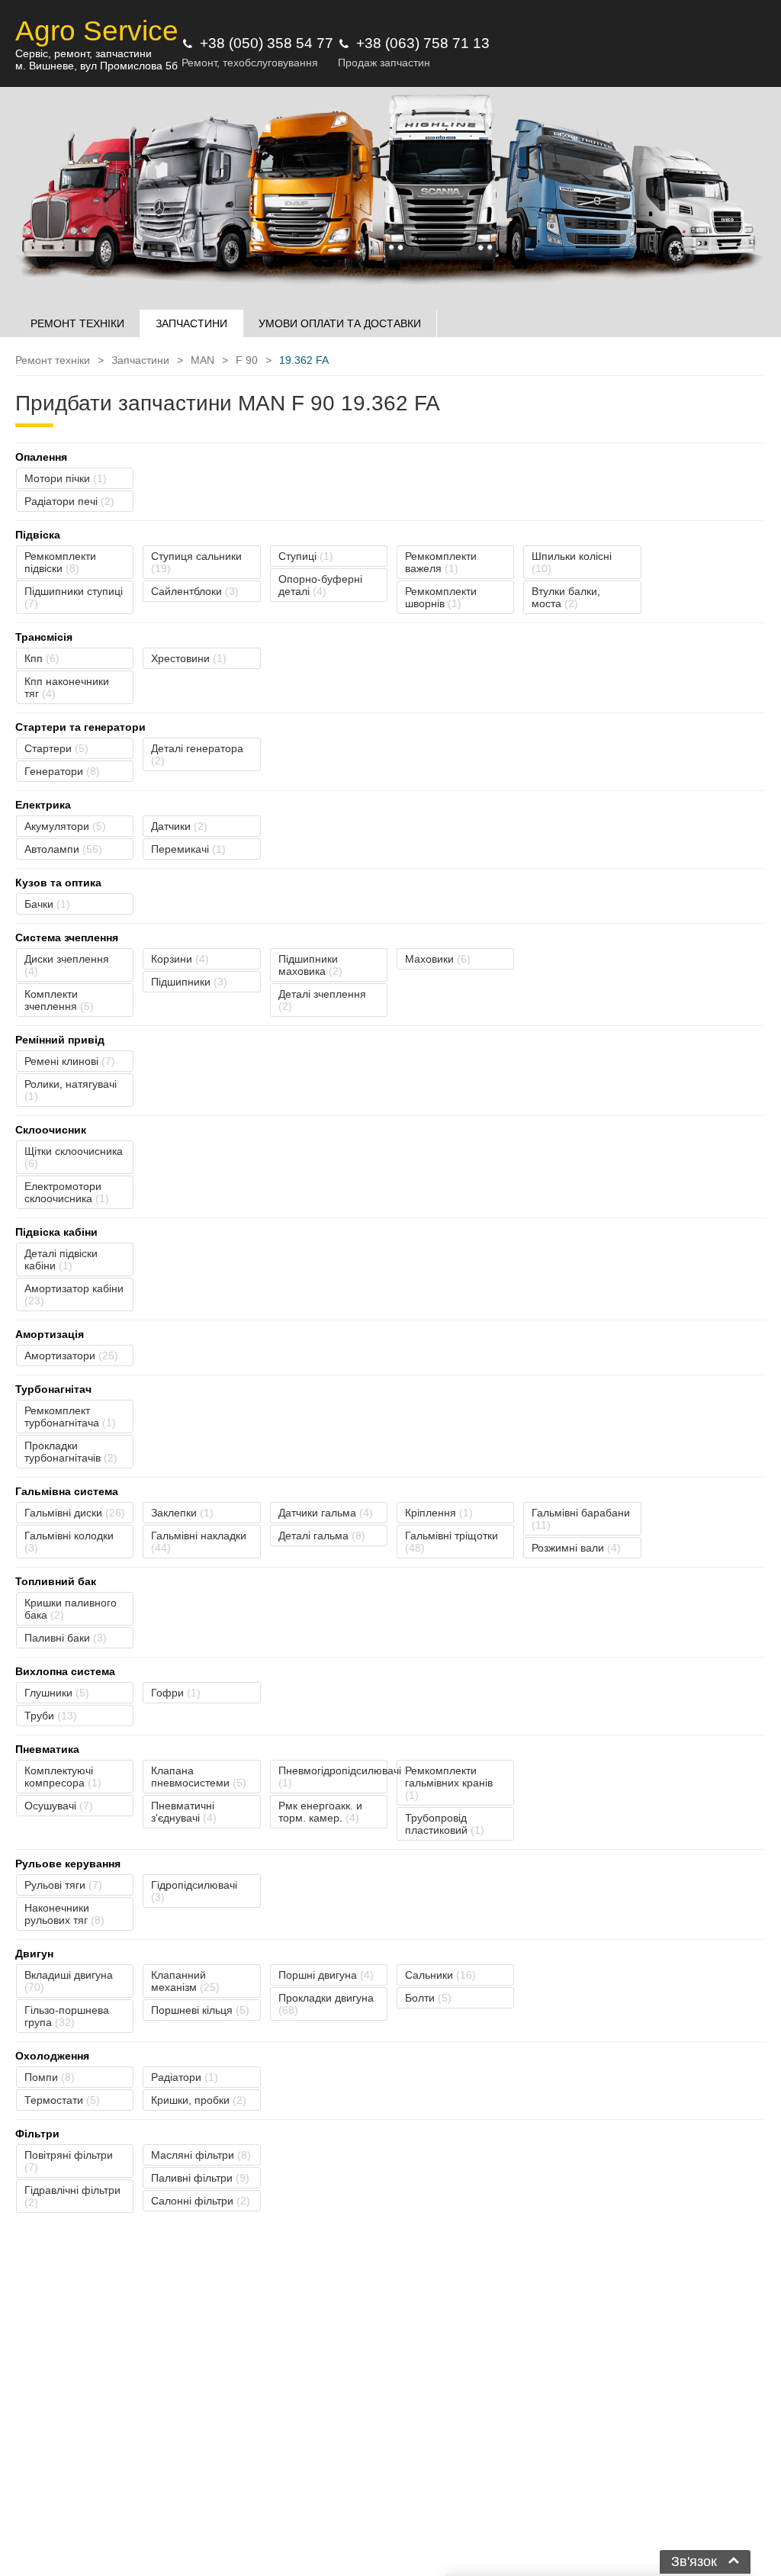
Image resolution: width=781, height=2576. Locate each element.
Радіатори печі (69, 501)
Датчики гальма (326, 1513)
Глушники (57, 1693)
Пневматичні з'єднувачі (184, 1812)
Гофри (176, 1693)
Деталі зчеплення (322, 1000)
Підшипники (189, 982)
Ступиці (306, 556)
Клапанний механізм (185, 1981)
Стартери (56, 748)
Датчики (179, 826)
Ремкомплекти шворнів (441, 597)
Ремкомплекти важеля (441, 562)
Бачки (47, 904)
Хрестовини (189, 658)
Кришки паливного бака (71, 1609)
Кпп (42, 658)
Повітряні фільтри (69, 2161)
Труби (51, 1716)
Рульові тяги (63, 1885)
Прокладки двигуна (326, 2004)
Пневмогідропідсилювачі (333, 1777)
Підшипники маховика (310, 965)
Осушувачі (59, 1806)
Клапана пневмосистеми (199, 1777)
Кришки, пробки (199, 2100)
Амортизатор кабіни (74, 1294)
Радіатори (185, 2077)
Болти (428, 1998)
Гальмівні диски (75, 1513)
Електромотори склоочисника (67, 1192)
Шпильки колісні (572, 562)
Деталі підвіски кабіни (61, 1259)
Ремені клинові (70, 1061)
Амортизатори (71, 1356)
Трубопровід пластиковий (445, 1824)
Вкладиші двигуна (69, 1981)
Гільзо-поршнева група (67, 2016)
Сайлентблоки (195, 591)
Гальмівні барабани (581, 1519)
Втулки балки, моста (566, 597)
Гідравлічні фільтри (72, 2196)
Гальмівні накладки (199, 1542)
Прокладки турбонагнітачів (71, 1452)
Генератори (62, 771)
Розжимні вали (576, 1548)
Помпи (50, 2077)
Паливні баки (66, 1638)
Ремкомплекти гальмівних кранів (449, 1783)
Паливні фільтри (200, 2178)
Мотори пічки (66, 478)
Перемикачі (188, 849)
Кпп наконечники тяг (67, 687)
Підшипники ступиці (74, 597)
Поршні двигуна (326, 1975)
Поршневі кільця (200, 2010)
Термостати (62, 2100)
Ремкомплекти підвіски (60, 562)
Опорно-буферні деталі (320, 585)
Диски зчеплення (67, 965)
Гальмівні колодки (69, 1542)
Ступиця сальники (196, 562)
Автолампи (63, 849)
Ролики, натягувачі (71, 1090)
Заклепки (182, 1513)
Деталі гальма (322, 1536)
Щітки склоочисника (74, 1157)
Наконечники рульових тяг (64, 1914)
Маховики (438, 959)
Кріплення (439, 1513)
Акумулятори (65, 826)
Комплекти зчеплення (59, 1000)
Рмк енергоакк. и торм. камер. (320, 1812)
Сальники (440, 1975)
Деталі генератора (197, 754)
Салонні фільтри (201, 2201)
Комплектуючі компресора (63, 1777)
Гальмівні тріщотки (452, 1542)
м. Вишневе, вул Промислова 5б (96, 66)
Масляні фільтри (201, 2155)
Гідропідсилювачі (194, 1891)
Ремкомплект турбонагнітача (70, 1417)
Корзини (180, 959)
